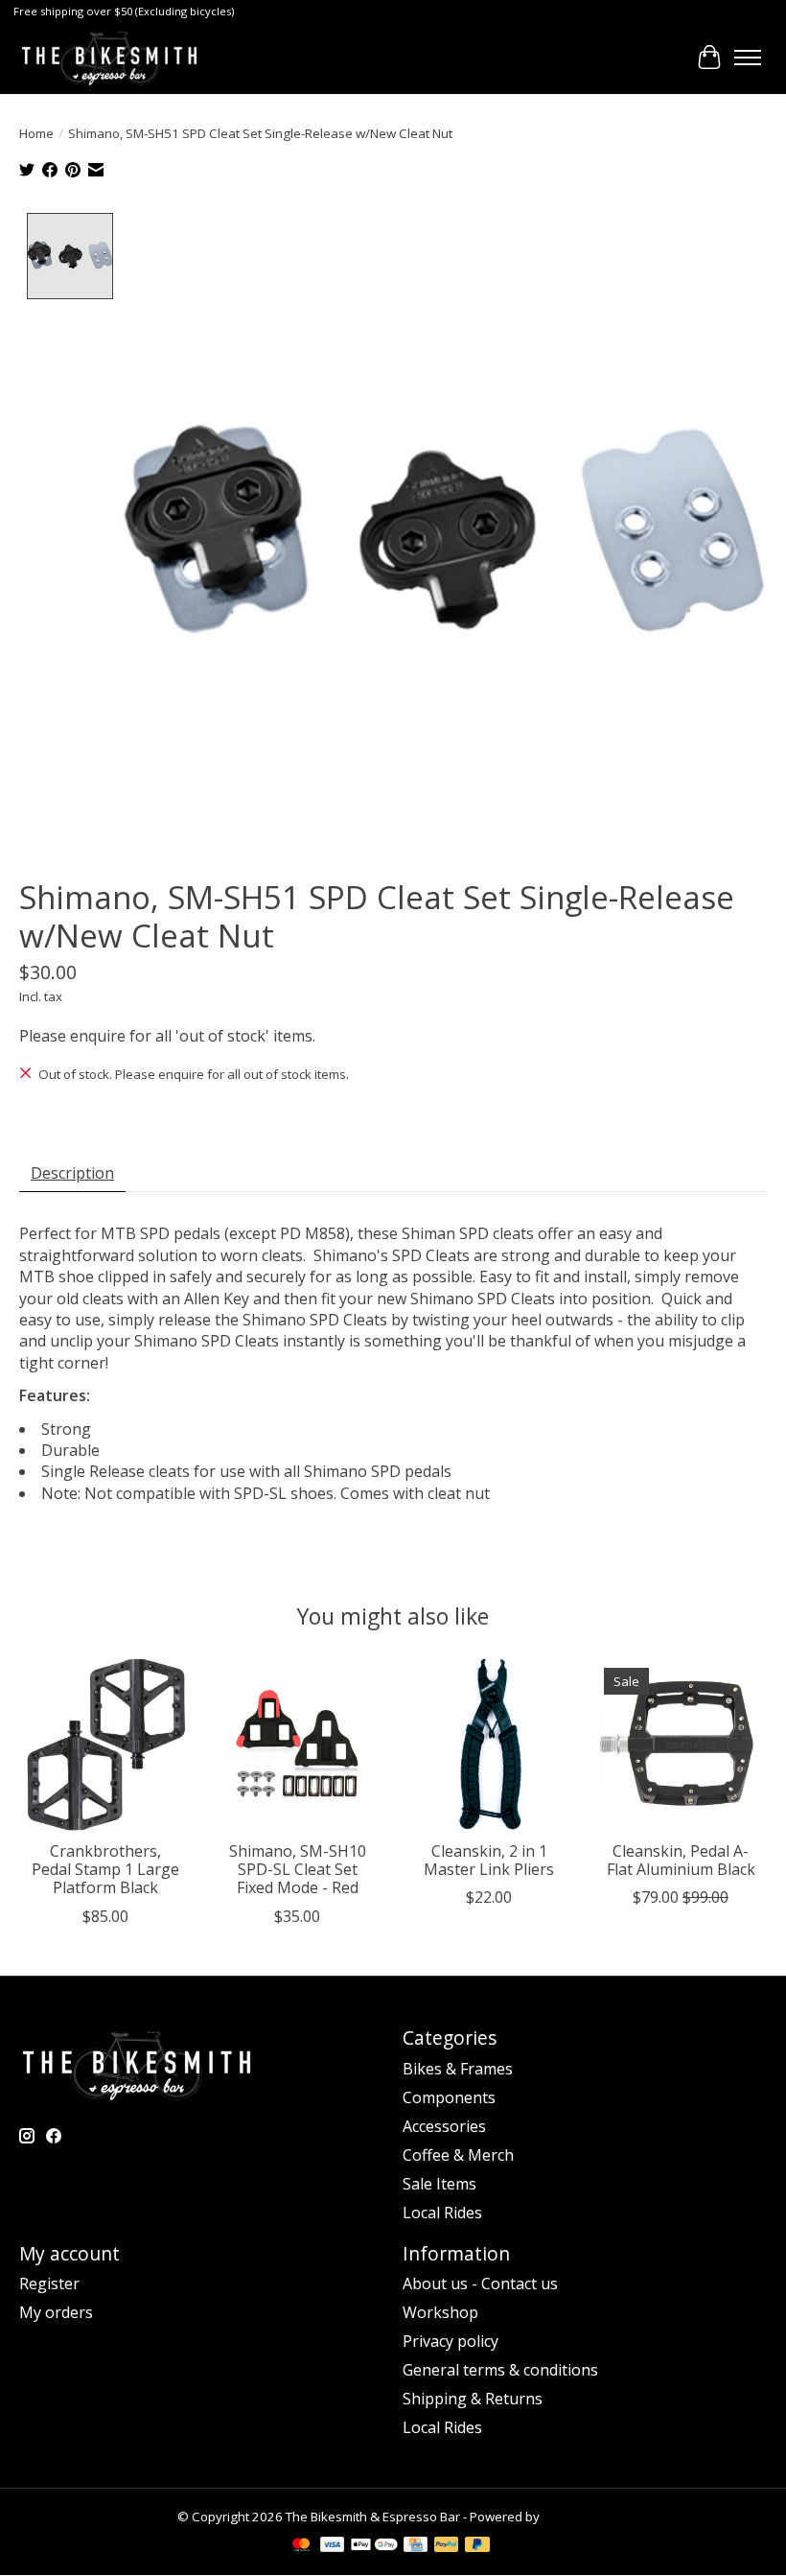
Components (449, 2097)
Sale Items (439, 2184)
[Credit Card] (416, 2546)
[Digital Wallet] (374, 2546)
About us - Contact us (480, 2283)
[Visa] (333, 2546)
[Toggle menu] (748, 58)
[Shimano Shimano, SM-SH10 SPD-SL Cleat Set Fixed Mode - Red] (297, 1745)
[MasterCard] (301, 2546)
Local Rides (442, 2213)
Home (36, 133)
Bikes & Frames (458, 2069)
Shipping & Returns (473, 2399)
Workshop (440, 2312)
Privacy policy (451, 2341)
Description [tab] (72, 1173)
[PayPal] (447, 2546)
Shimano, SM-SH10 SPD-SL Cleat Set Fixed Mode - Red (298, 1869)
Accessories (444, 2126)
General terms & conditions (500, 2370)
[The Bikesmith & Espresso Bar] (109, 58)
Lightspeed (576, 2517)
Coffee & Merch (458, 2155)
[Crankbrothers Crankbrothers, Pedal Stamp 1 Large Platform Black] (105, 1745)
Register (49, 2283)
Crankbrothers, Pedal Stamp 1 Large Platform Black (105, 1869)
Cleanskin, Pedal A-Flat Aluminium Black (681, 1860)
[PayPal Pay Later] (477, 2546)
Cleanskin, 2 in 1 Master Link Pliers (489, 1860)
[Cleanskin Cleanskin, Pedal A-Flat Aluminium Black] (681, 1745)
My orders (56, 2312)
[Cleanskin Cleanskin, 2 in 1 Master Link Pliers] (489, 1745)
